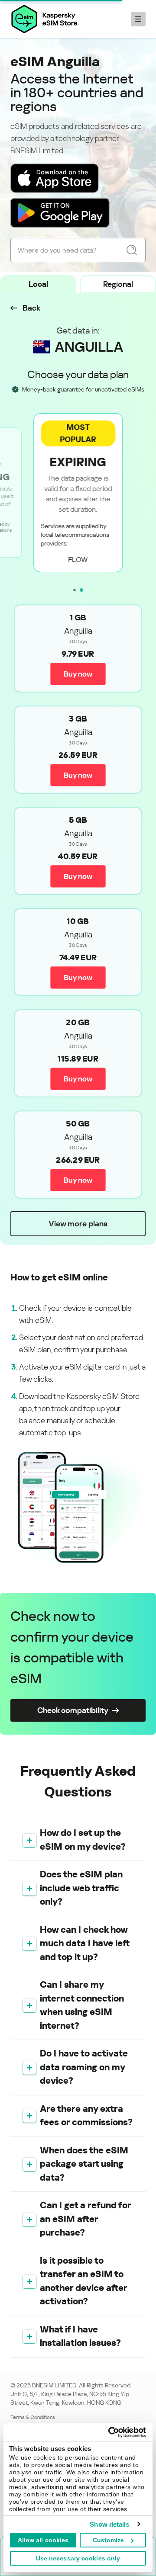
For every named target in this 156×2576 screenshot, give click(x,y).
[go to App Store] (55, 178)
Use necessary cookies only (78, 2558)
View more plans (78, 1224)
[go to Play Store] (60, 213)
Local (38, 284)
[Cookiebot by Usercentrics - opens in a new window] (110, 2432)
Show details (109, 2524)
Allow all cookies (43, 2540)
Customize (109, 2540)
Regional (118, 284)
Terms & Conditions (33, 2417)
